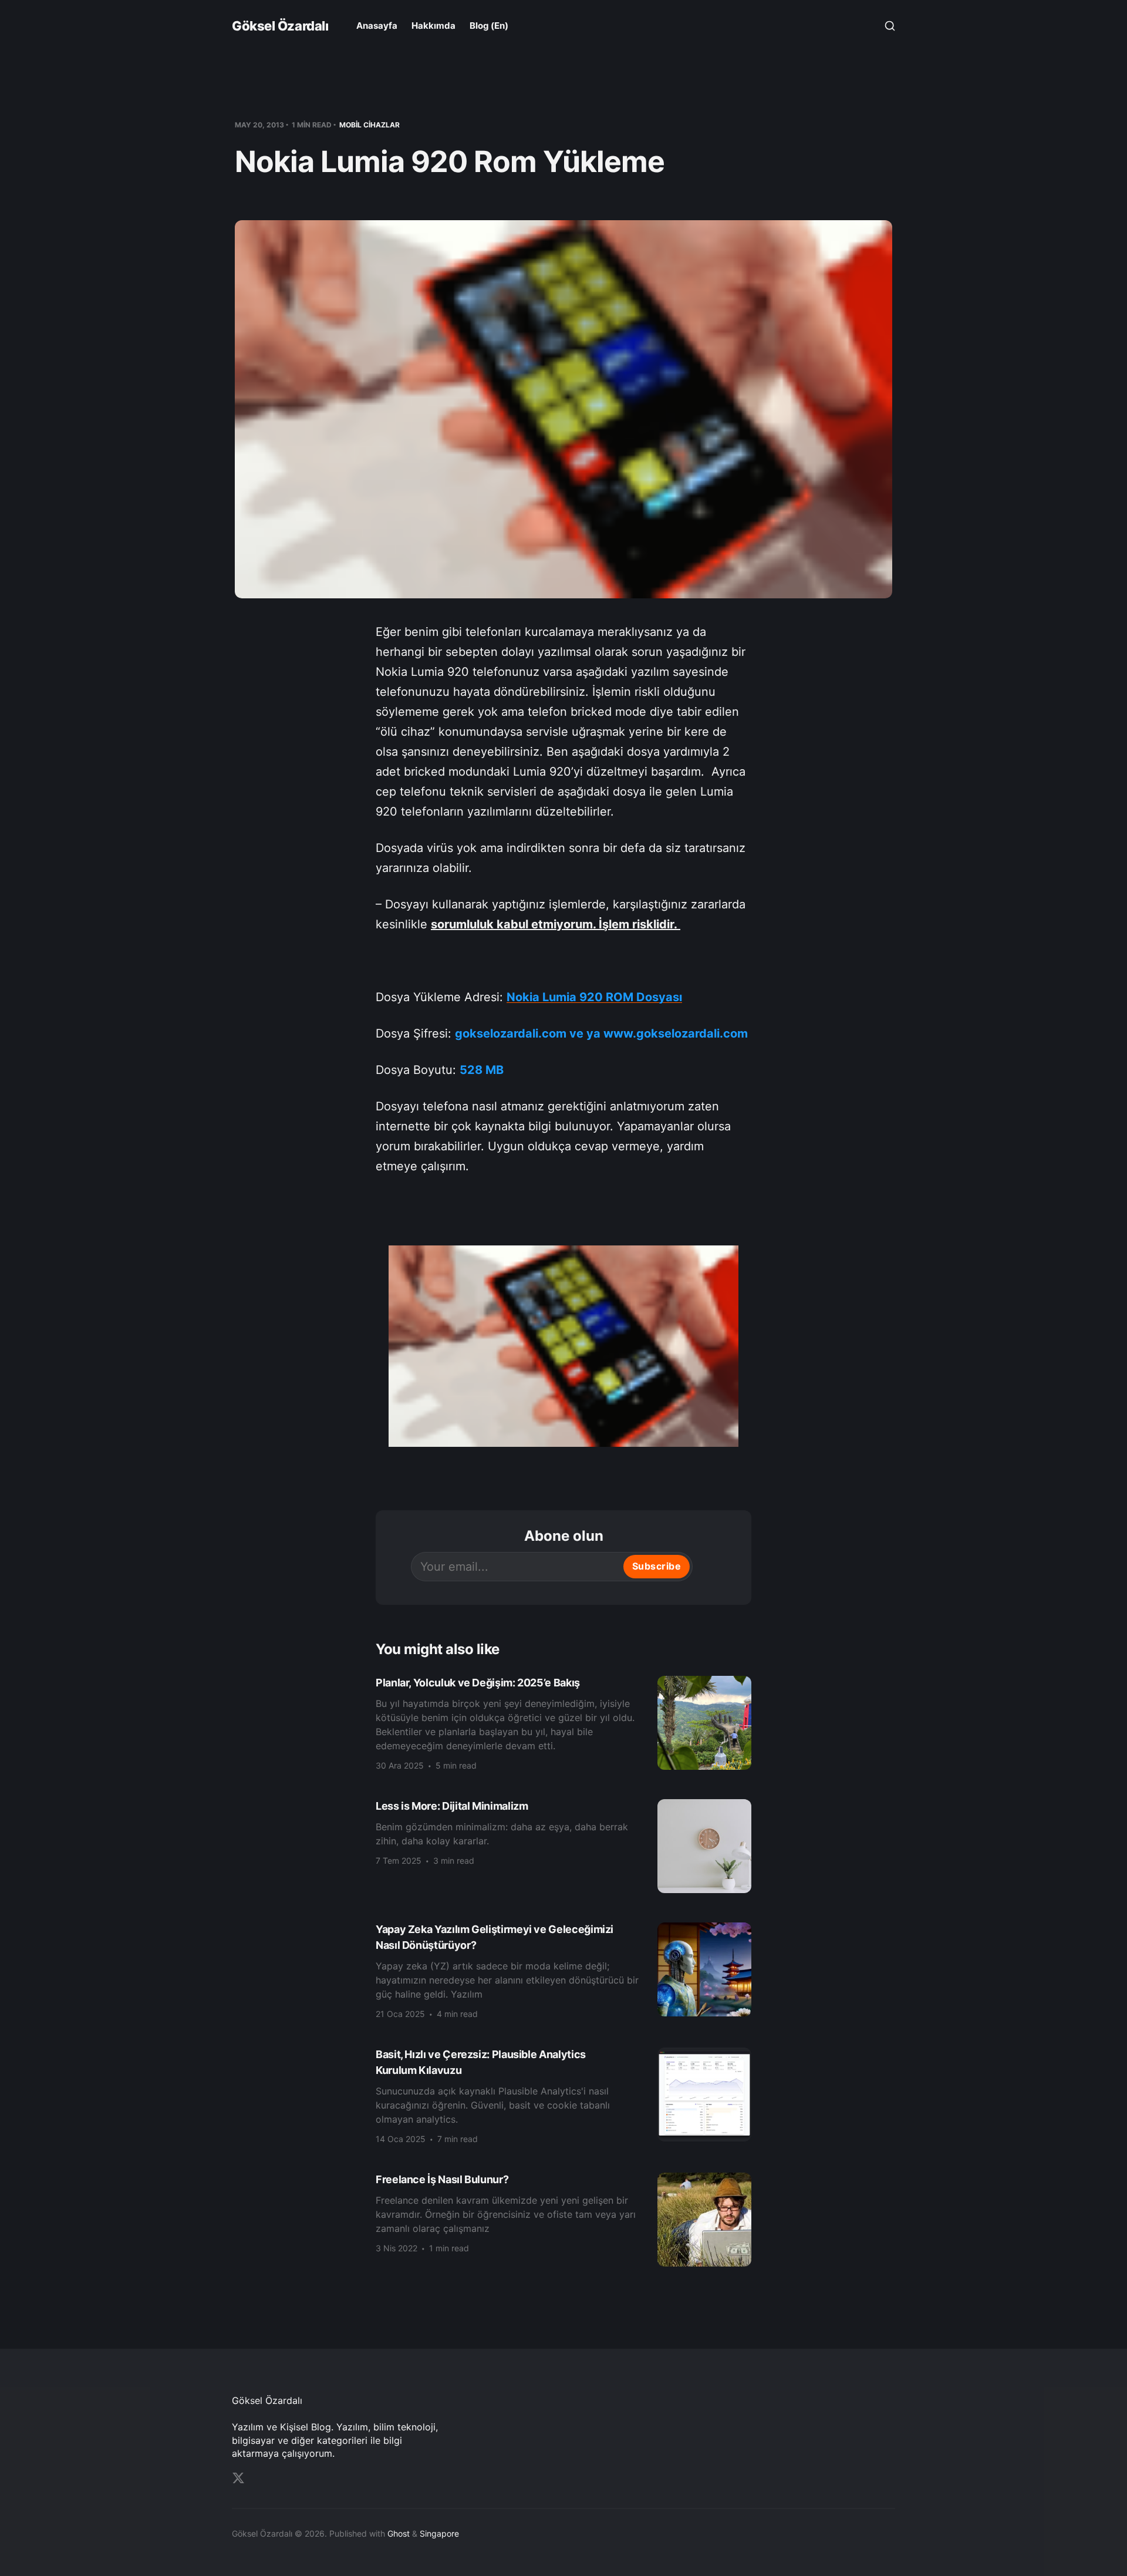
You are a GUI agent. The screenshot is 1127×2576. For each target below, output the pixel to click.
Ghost (399, 2533)
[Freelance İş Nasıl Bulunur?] (563, 2220)
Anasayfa (377, 26)
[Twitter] (238, 2478)
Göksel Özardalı (280, 26)
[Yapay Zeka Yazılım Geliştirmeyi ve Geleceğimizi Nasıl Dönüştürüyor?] (563, 1970)
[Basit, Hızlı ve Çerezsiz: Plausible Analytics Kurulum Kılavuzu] (563, 2095)
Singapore (439, 2533)
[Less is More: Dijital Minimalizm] (563, 1846)
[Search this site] (890, 26)
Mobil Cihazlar (370, 125)
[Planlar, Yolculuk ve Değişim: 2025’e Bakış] (563, 1723)
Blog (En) (489, 26)
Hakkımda (433, 26)
